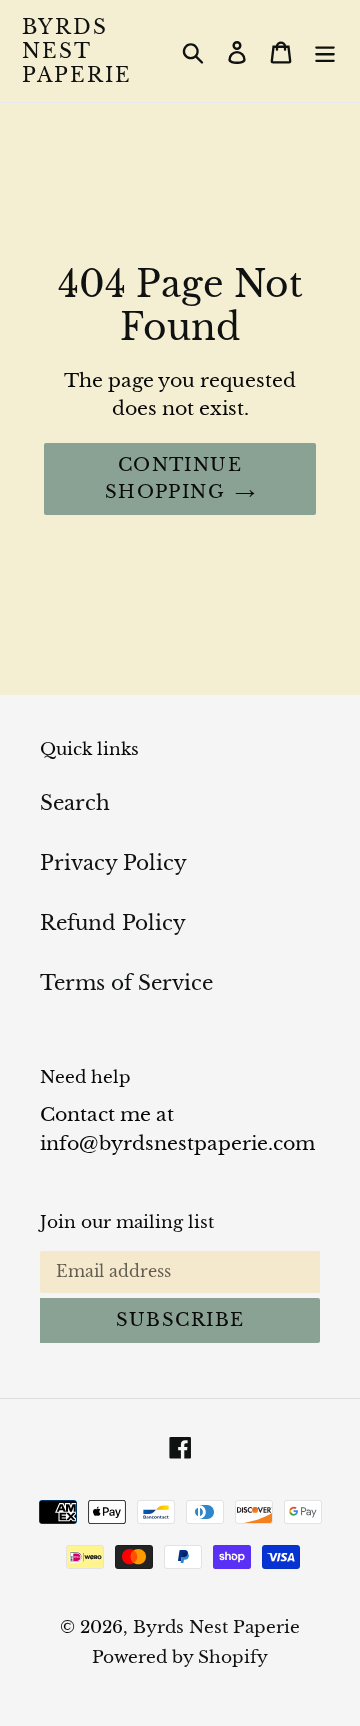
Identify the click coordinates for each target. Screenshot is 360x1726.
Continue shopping (174, 478)
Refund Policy (113, 923)
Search (75, 803)
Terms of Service (126, 983)
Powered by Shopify (180, 1657)
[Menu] (325, 51)
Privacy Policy (113, 863)
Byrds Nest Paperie (77, 51)
